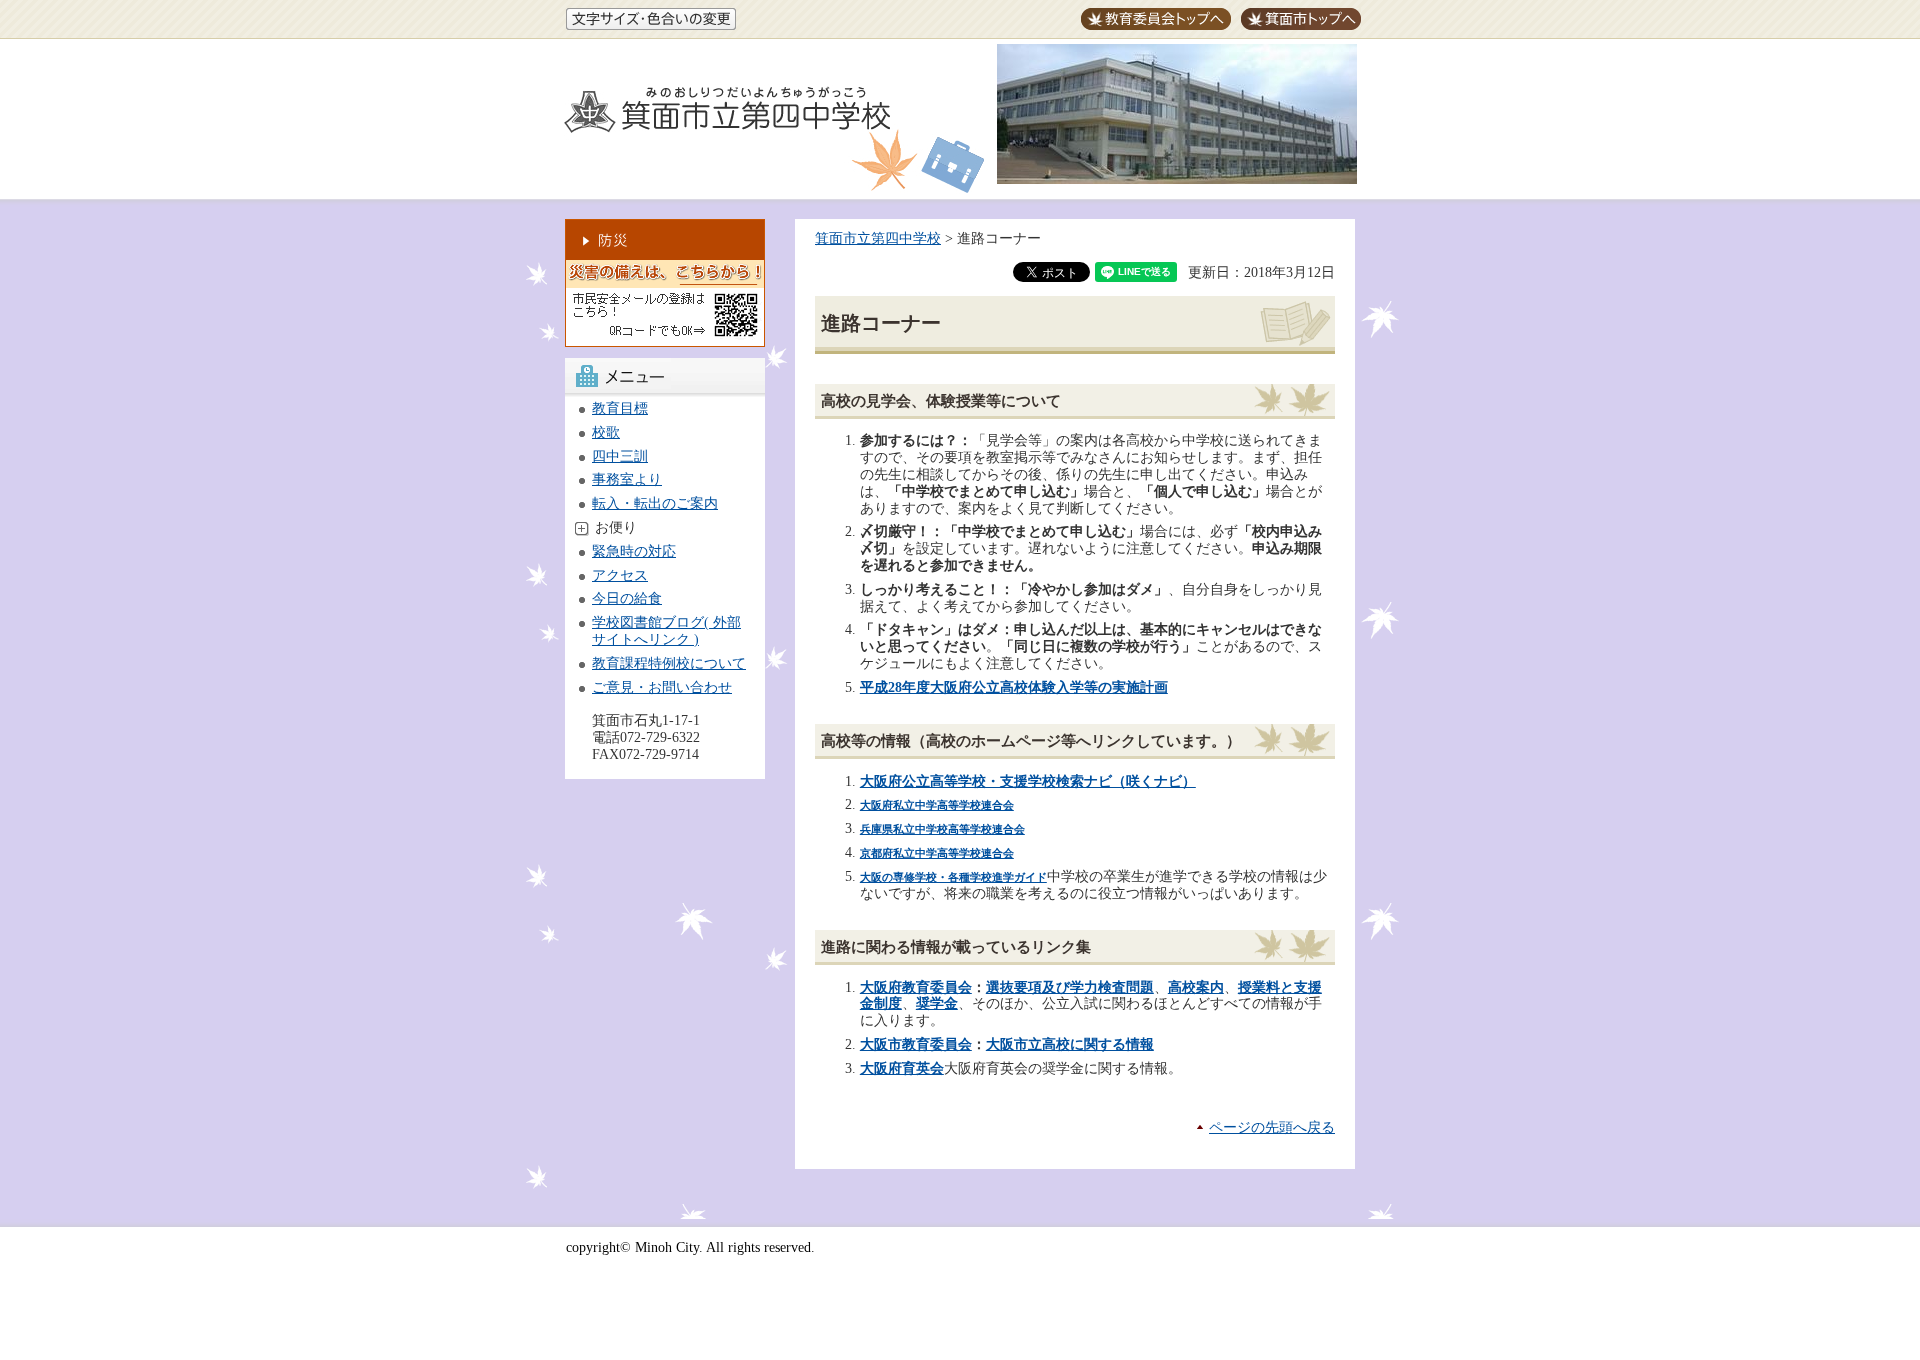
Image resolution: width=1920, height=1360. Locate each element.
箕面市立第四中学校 (878, 238)
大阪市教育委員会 (916, 1044)
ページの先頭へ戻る (1272, 1127)
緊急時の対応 (634, 551)
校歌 (606, 432)
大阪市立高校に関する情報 (1070, 1044)
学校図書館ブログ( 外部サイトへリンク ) (666, 631)
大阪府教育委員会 (916, 987)
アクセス (620, 575)
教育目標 (620, 408)
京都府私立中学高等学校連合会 (937, 853)
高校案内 (1196, 987)
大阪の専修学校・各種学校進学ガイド (953, 877)
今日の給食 (627, 598)
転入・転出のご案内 (655, 503)
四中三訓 (620, 456)
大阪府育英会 (902, 1068)
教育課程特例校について (669, 663)
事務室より (627, 479)
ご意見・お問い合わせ (662, 687)
